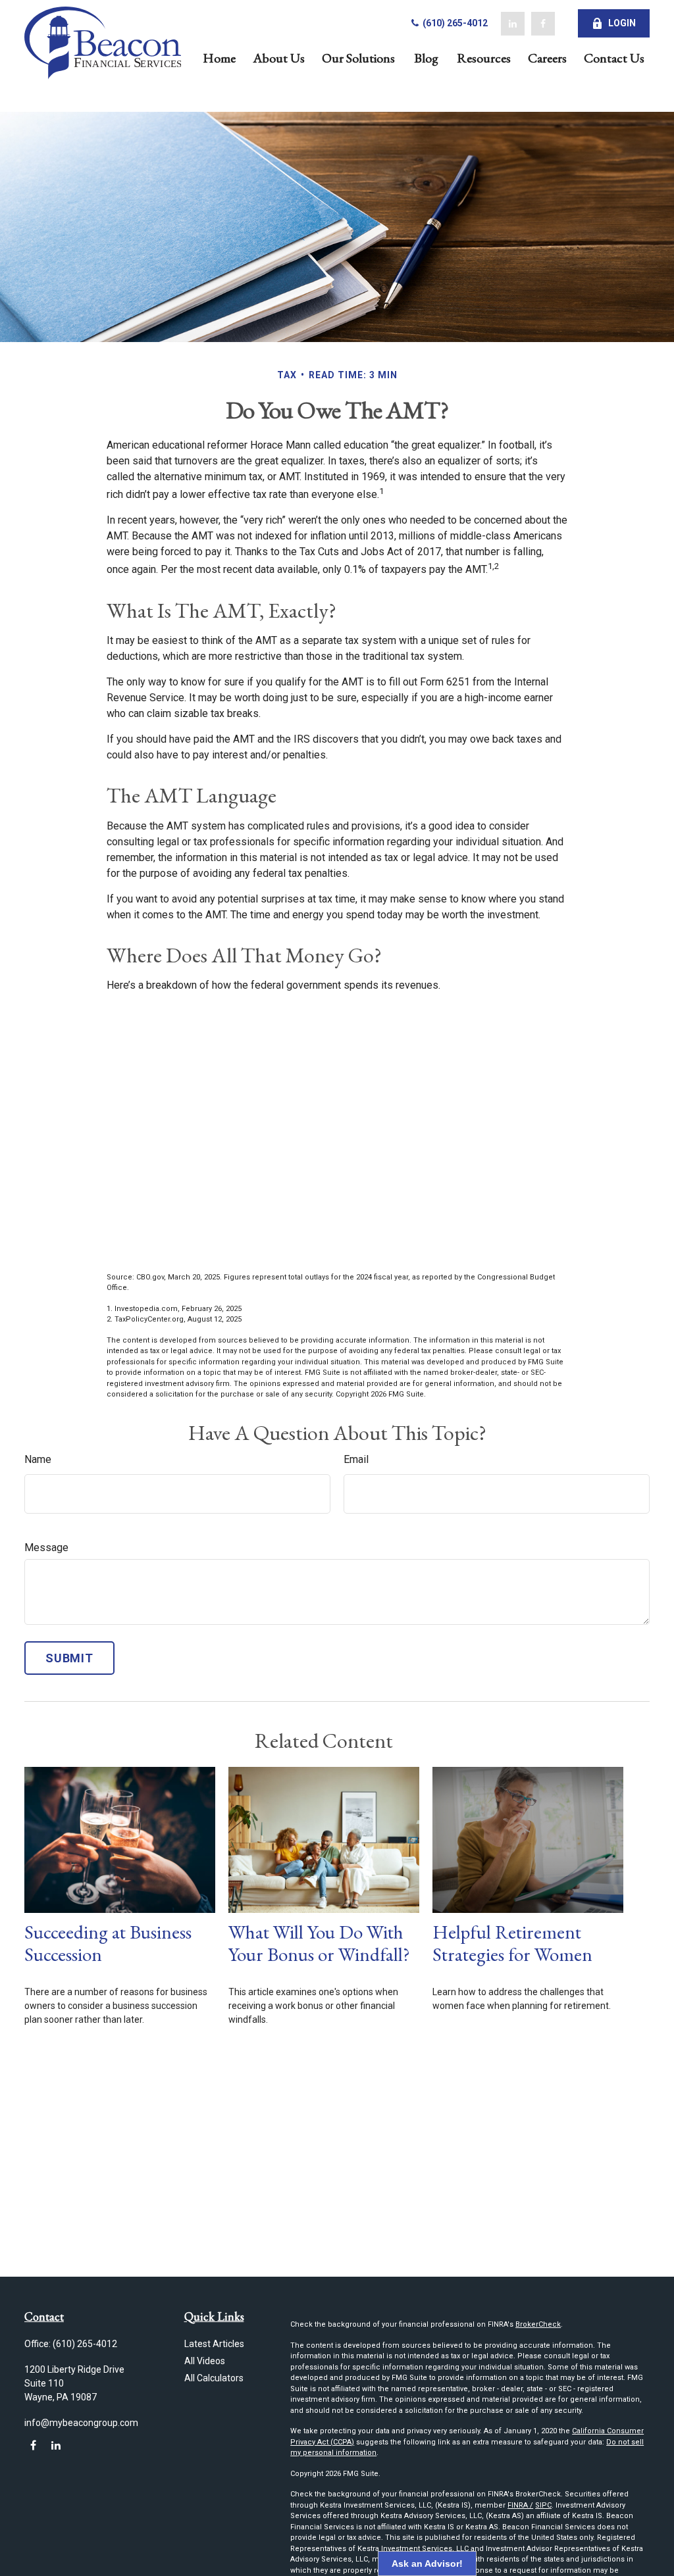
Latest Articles (214, 2344)
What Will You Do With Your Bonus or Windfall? (319, 1944)
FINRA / (520, 2505)
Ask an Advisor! (427, 2564)
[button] (219, 57)
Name (38, 1459)
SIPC (543, 2505)
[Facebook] (543, 24)
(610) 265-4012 (454, 23)
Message (46, 1548)
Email (356, 1459)
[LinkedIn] (513, 24)
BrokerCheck (538, 2324)
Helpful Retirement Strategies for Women (512, 1944)
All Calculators (214, 2378)
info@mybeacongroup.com (81, 2423)
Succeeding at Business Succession (108, 1944)
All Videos (205, 2361)
